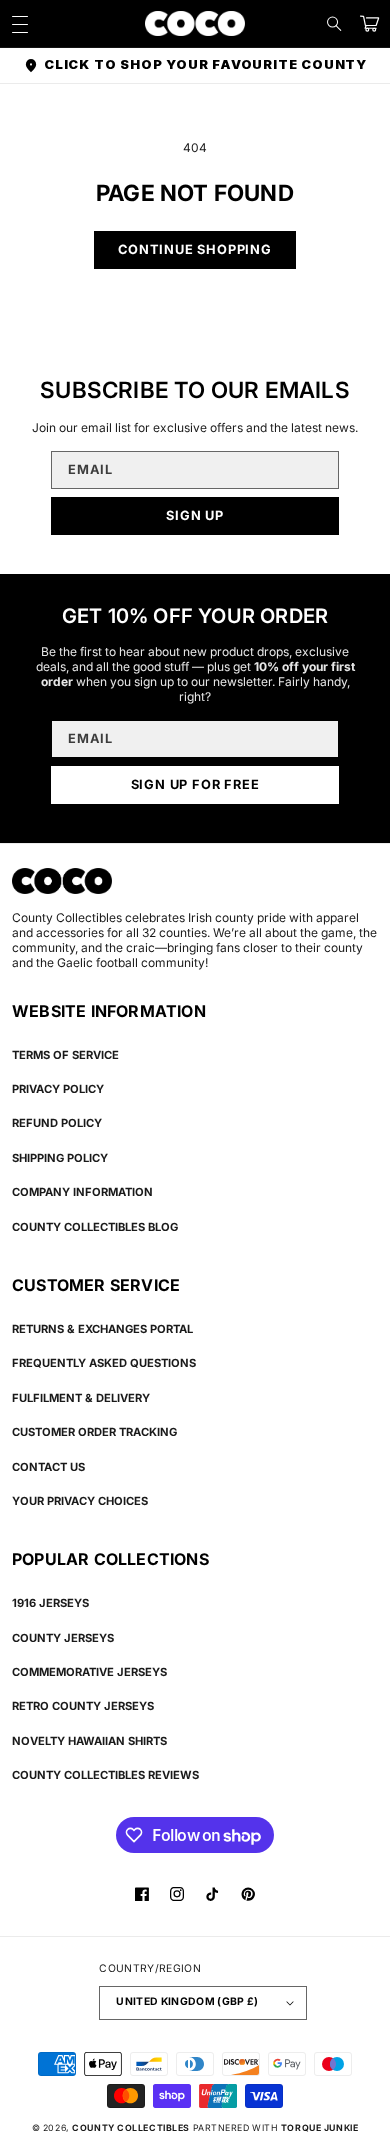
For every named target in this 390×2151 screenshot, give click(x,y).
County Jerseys (63, 1638)
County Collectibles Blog (95, 1227)
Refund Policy (57, 1123)
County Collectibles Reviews (105, 1775)
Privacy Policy (58, 1089)
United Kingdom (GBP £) (187, 2001)
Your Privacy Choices (80, 1501)
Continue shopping (195, 249)
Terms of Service (65, 1055)
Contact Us (48, 1467)
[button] (334, 23)
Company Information (82, 1192)
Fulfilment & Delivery (81, 1398)
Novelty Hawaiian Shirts (89, 1741)
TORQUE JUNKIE (319, 2127)
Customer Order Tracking (94, 1432)
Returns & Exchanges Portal (102, 1329)
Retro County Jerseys (83, 1706)
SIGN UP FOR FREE (195, 784)
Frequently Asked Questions (104, 1363)
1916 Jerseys (50, 1603)
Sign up (195, 515)
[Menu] (19, 23)
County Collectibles (131, 2127)
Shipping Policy (60, 1158)
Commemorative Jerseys (89, 1672)
